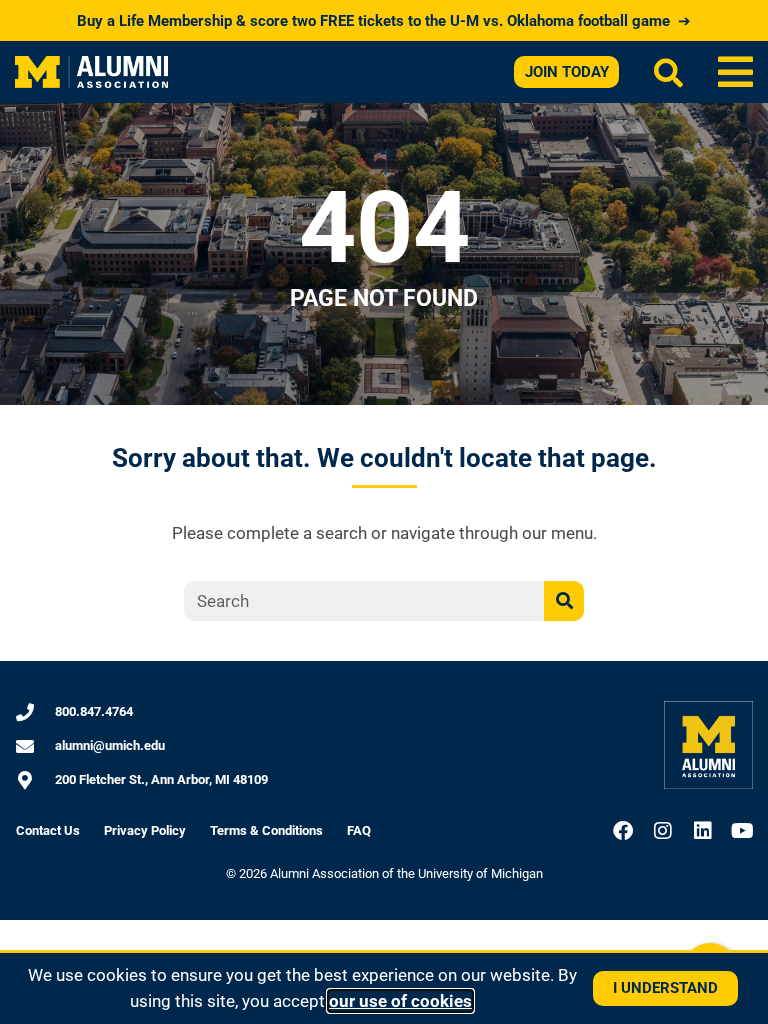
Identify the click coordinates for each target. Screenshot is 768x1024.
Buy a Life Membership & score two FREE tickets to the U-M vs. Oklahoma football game (384, 21)
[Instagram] (663, 831)
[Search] (564, 601)
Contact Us (48, 830)
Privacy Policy (145, 830)
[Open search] (668, 72)
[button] (735, 72)
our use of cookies (400, 1001)
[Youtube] (743, 831)
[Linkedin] (703, 831)
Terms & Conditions (266, 830)
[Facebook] (623, 831)
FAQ (359, 830)
